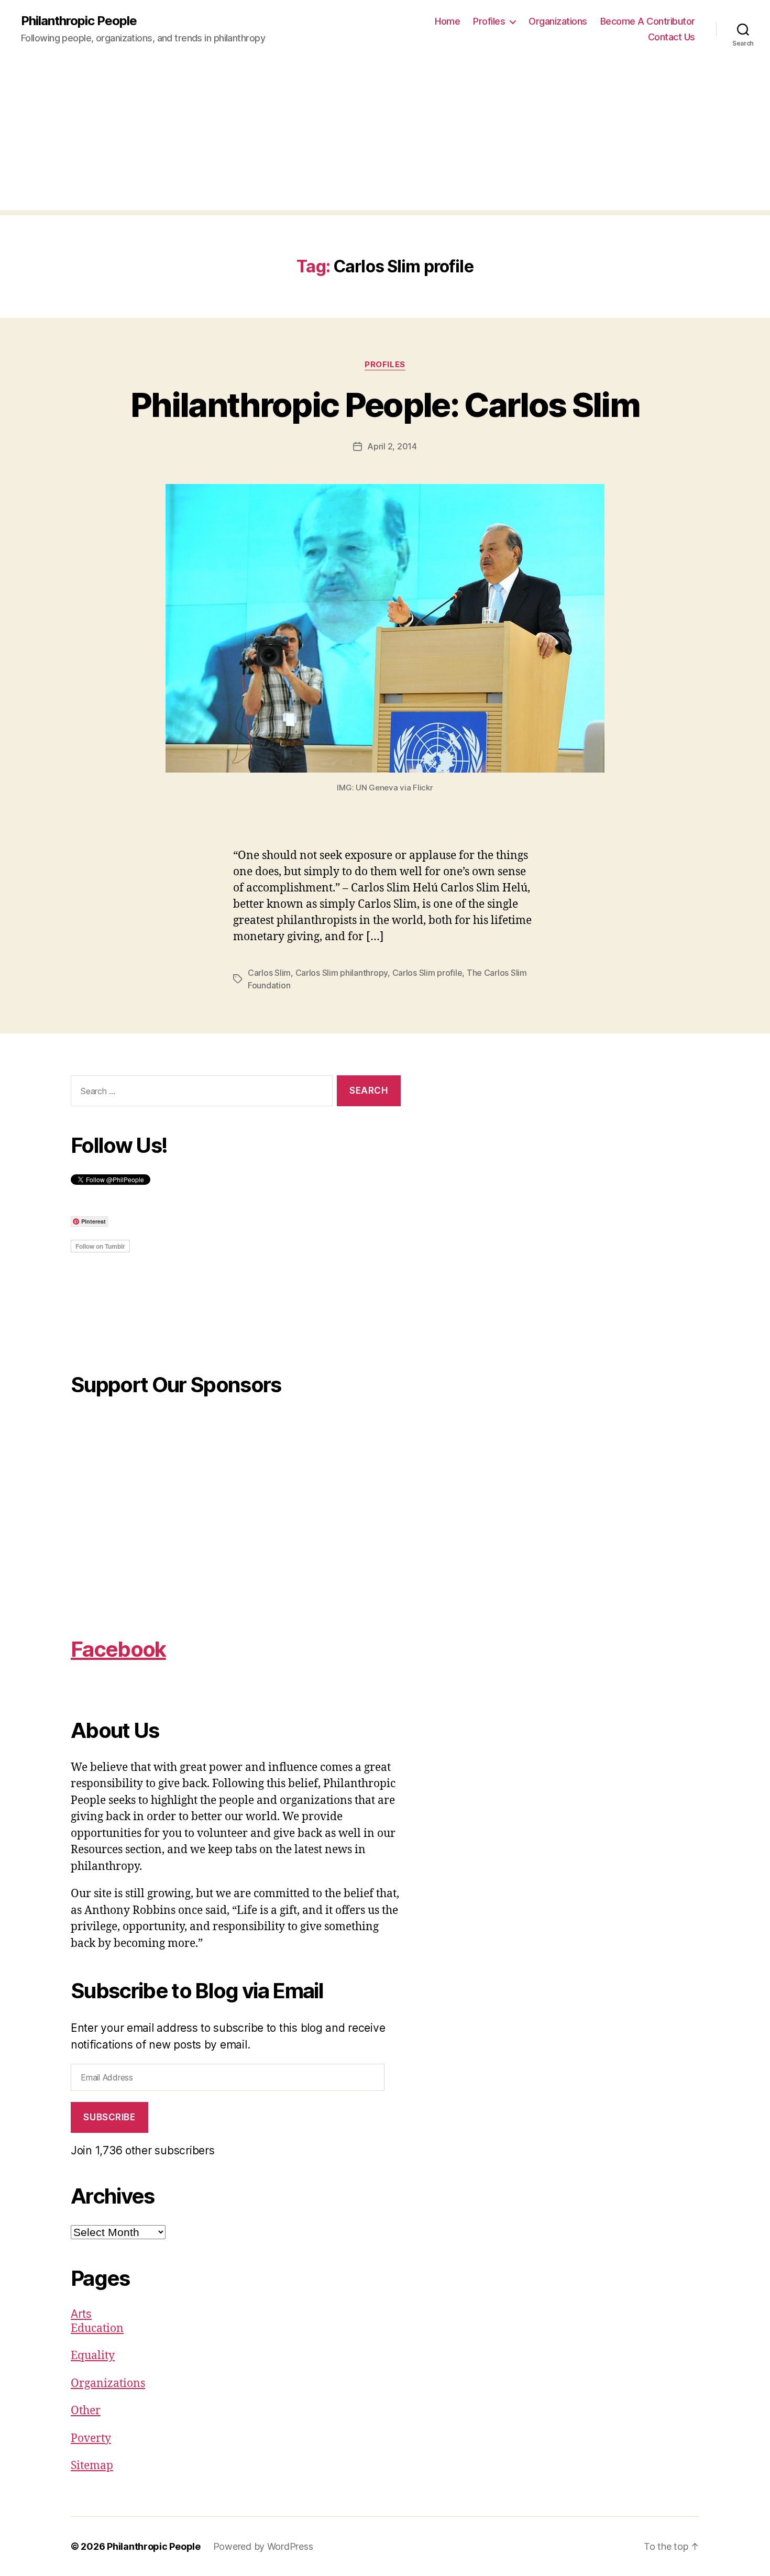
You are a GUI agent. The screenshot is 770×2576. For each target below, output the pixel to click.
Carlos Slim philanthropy (342, 973)
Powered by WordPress (263, 2546)
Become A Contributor (648, 21)
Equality (93, 2356)
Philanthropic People (79, 21)
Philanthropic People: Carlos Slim (385, 405)
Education (97, 2329)
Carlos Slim (269, 973)
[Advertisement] (385, 137)
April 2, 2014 (392, 446)
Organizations (558, 21)
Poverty (91, 2439)
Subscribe (109, 2117)
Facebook (118, 1649)
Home (447, 21)
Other (86, 2411)
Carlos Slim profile (427, 973)
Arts (81, 2314)
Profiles (489, 21)
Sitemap (92, 2466)
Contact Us (672, 37)
